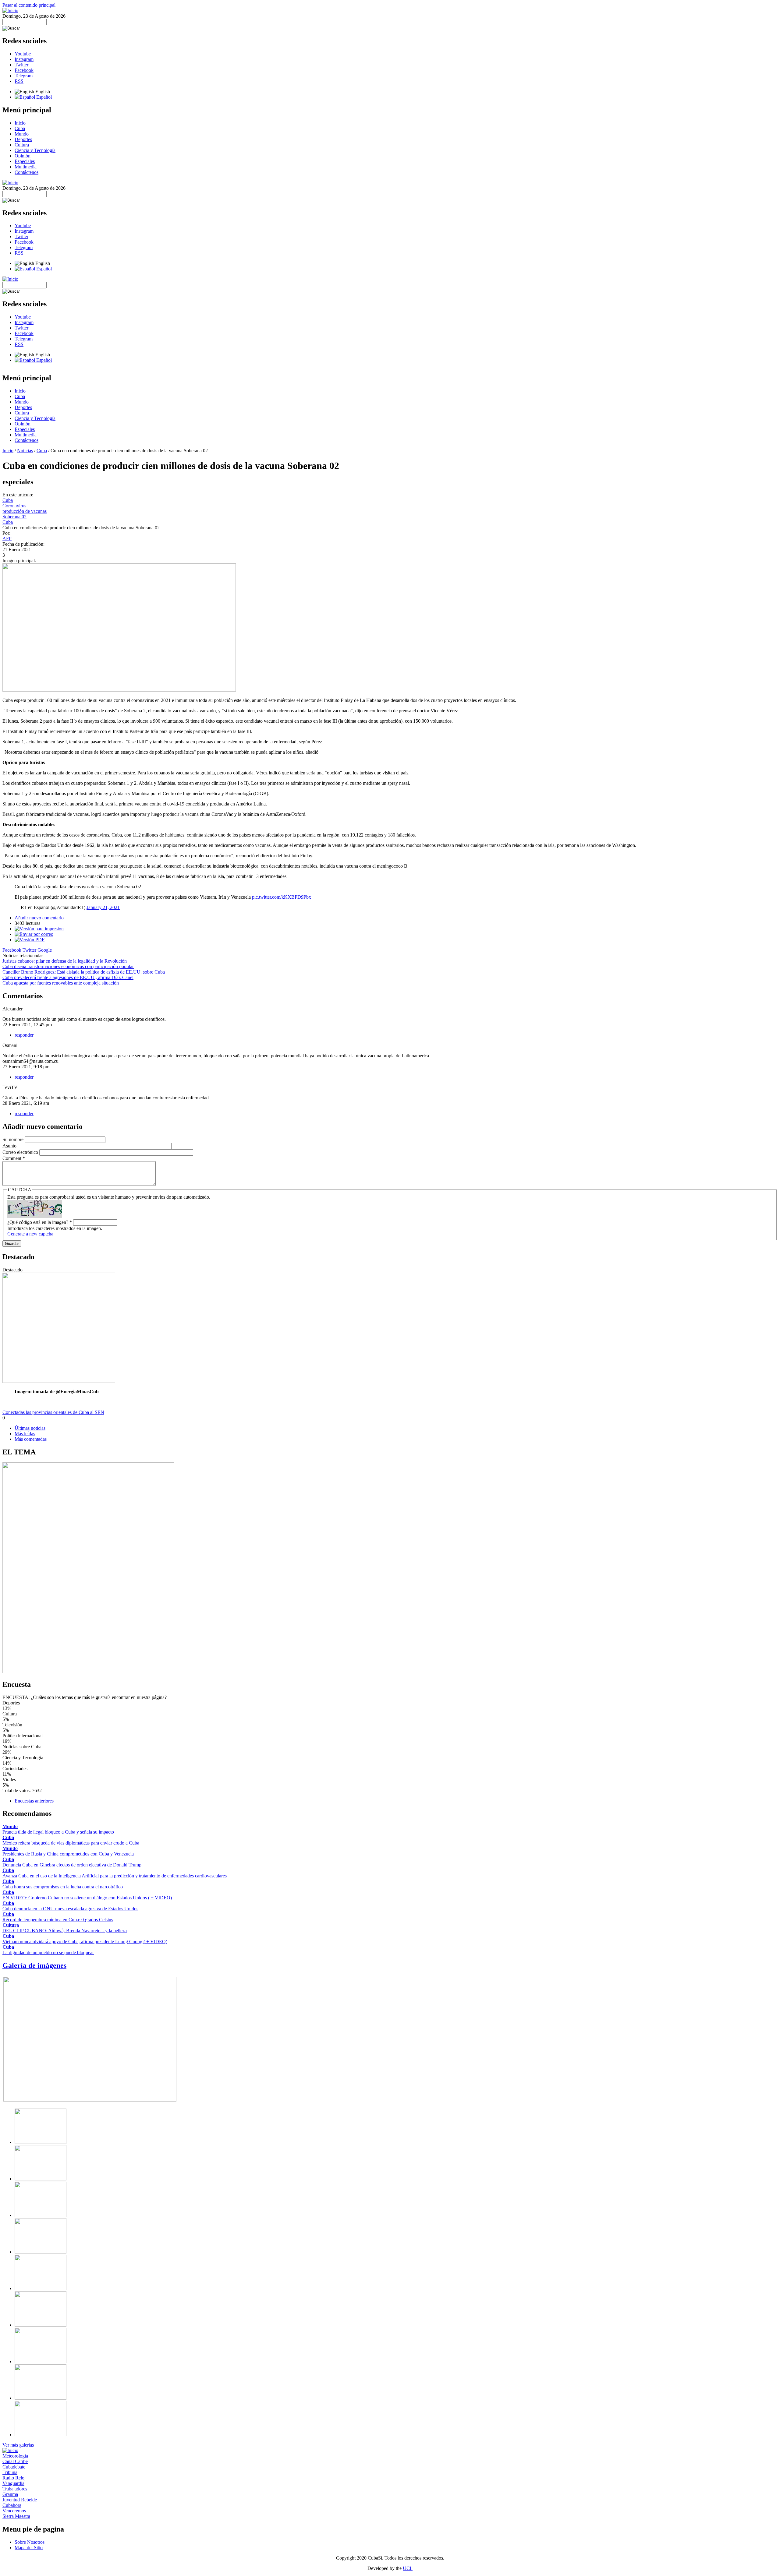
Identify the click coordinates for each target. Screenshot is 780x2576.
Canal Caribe (15, 2461)
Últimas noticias (30, 1428)
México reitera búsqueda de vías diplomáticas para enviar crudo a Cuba (71, 1843)
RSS (19, 81)
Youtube (23, 54)
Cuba (20, 128)
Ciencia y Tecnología (35, 150)
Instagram (24, 59)
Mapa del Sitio (29, 2548)
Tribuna (10, 2472)
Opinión (23, 156)
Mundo (22, 134)
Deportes (23, 139)
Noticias (25, 451)
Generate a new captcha (30, 1234)
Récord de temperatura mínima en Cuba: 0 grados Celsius (58, 1920)
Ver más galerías (18, 2445)
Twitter (21, 65)
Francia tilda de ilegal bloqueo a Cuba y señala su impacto (58, 1832)
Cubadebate (14, 2467)
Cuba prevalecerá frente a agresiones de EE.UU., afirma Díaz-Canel (68, 977)
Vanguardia (13, 2483)
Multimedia (26, 167)
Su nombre (14, 1139)
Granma (10, 2494)
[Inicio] (10, 11)
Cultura (22, 145)
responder (24, 1035)
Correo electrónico (21, 1152)
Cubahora (12, 2505)
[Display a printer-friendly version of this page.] (39, 929)
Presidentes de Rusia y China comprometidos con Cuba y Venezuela (68, 1854)
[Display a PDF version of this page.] (30, 940)
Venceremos (14, 2511)
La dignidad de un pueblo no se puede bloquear (48, 1952)
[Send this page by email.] (34, 934)
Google (45, 950)
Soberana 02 (14, 517)
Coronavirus (14, 506)
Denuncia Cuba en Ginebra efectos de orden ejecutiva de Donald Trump (72, 1865)
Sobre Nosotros (30, 2542)
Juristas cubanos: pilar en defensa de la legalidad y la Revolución (65, 961)
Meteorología (15, 2456)
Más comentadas (31, 1439)
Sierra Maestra (16, 2516)
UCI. (408, 2568)
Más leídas (25, 1434)
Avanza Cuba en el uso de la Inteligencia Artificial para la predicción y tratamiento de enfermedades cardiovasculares (115, 1876)
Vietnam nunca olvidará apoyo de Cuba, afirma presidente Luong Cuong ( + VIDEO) (85, 1942)
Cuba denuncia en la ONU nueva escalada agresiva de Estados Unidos (70, 1909)
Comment (14, 1158)
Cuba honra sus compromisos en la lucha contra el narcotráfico (63, 1887)
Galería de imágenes (34, 1965)
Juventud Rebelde (20, 2500)
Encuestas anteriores (34, 1801)
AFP (7, 539)
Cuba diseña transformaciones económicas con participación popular (68, 966)
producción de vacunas (25, 511)
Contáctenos (27, 172)
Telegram (24, 76)
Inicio (20, 123)
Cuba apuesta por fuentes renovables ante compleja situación (61, 983)
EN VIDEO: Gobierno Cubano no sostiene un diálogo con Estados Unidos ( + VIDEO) (87, 1898)
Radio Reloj (14, 2478)
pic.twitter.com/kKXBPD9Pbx (282, 897)
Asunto (10, 1146)
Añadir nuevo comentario (39, 918)
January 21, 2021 (103, 907)
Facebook (24, 70)
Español (43, 97)
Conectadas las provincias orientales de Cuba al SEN (53, 1412)
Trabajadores (15, 2489)
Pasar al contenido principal (29, 5)
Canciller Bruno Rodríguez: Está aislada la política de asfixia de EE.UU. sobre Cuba (84, 972)
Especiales (25, 161)
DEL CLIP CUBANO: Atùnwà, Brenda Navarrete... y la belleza (65, 1931)
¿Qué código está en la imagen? (40, 1222)
